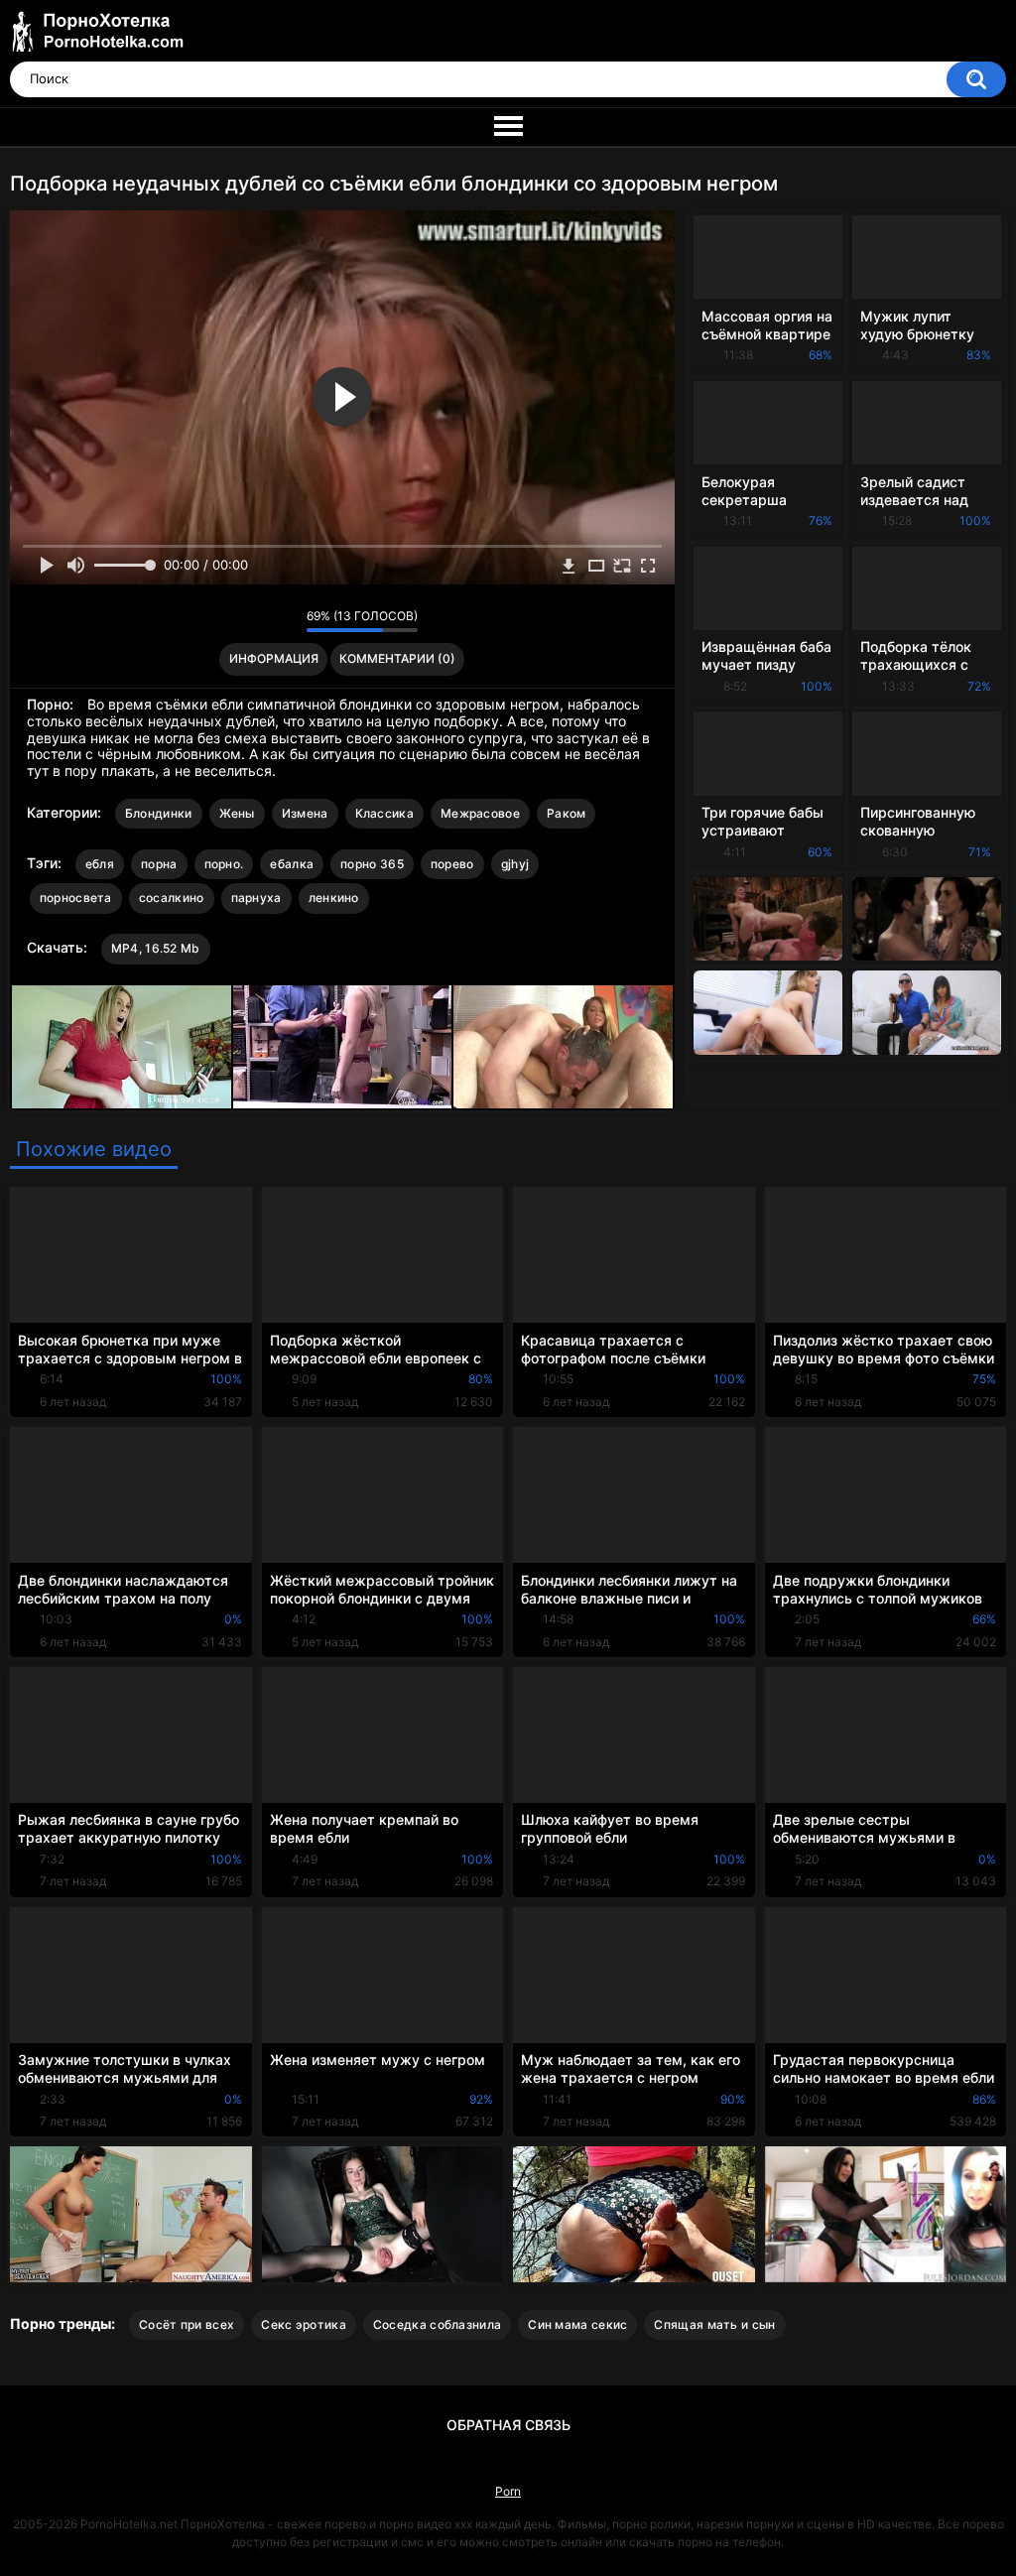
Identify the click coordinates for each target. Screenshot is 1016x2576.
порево (452, 864)
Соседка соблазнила (437, 2324)
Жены (237, 813)
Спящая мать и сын (714, 2324)
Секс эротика (304, 2324)
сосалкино (172, 898)
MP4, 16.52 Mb (156, 948)
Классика (384, 813)
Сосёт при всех (187, 2324)
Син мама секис (577, 2324)
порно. (224, 864)
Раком (567, 813)
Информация (274, 658)
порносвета (76, 898)
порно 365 (372, 864)
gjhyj (515, 864)
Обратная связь (508, 2425)
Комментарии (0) (397, 658)
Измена (305, 813)
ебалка (292, 864)
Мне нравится (260, 621)
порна (159, 864)
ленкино (334, 898)
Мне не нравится (286, 621)
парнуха (256, 898)
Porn (508, 2491)
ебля (100, 864)
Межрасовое (480, 813)
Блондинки (159, 813)
